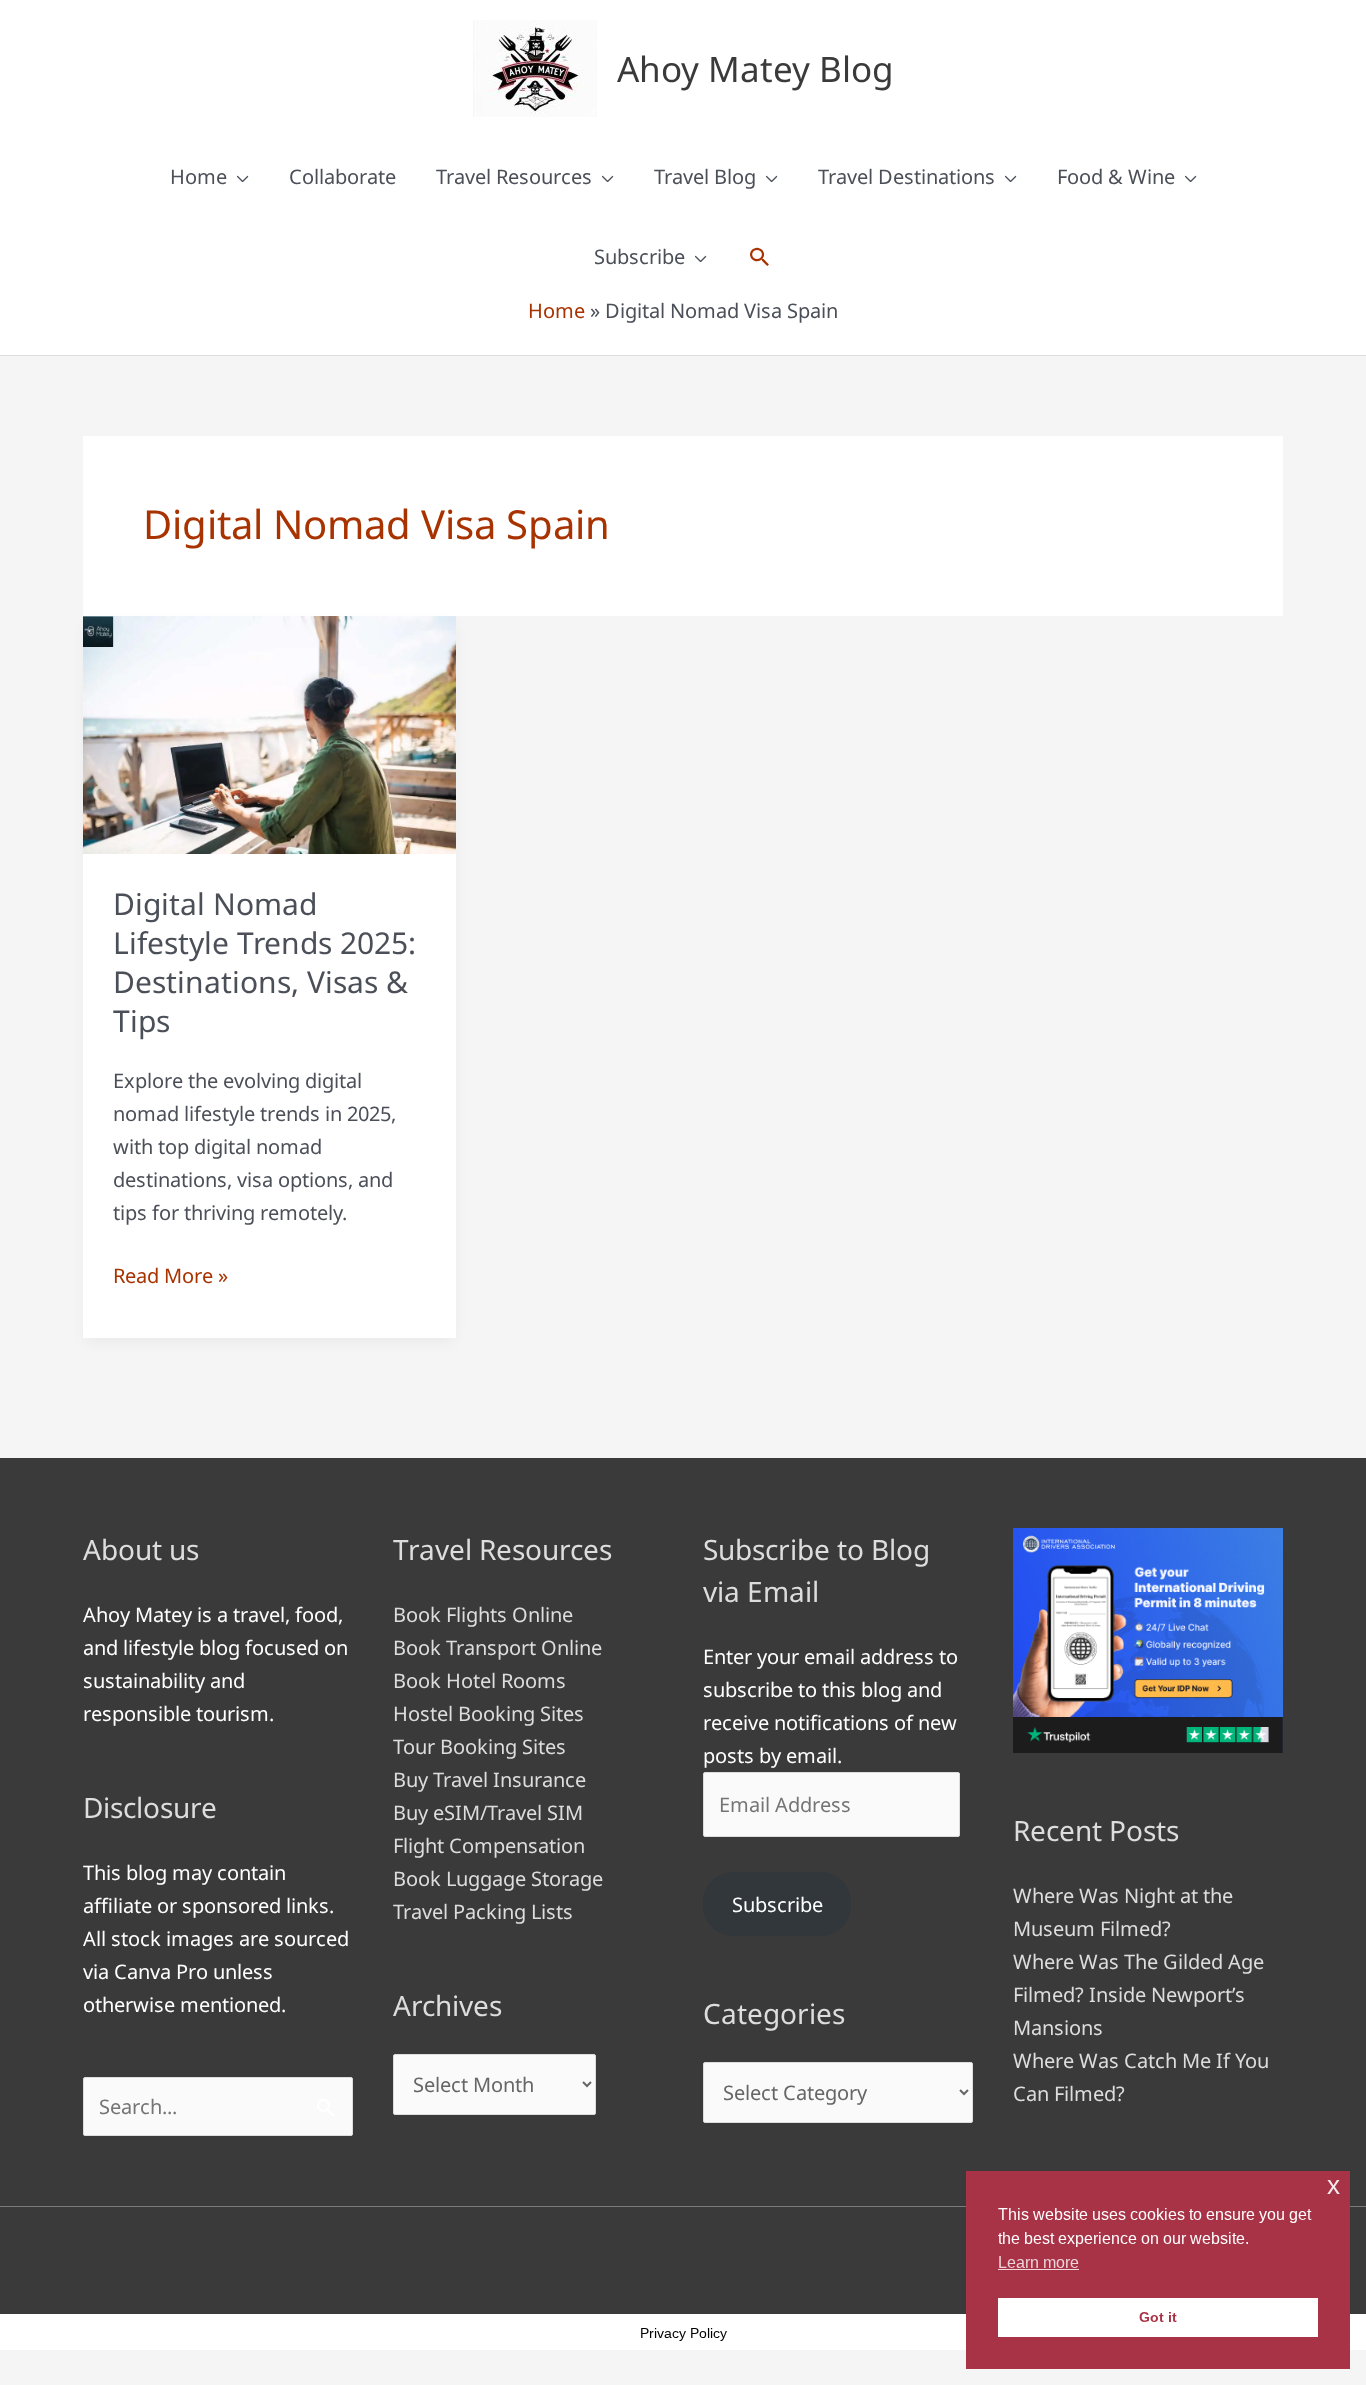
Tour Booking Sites (479, 1746)
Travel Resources (514, 176)
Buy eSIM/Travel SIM (488, 1812)
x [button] (1333, 2185)
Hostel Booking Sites (488, 1713)
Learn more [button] (1038, 2262)
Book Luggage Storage (498, 1878)
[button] (760, 257)
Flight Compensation (489, 1845)
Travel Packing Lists (483, 1911)
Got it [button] (1158, 2317)
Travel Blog (705, 176)
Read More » (170, 1276)
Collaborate (342, 176)
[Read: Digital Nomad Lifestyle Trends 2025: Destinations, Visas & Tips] (269, 732)
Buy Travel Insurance (489, 1779)
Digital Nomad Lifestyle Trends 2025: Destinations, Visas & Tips (264, 962)
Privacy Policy (683, 2333)
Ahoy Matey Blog (755, 68)
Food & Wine (1116, 176)
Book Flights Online (483, 1614)
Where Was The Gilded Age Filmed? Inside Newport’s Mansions (1138, 1994)
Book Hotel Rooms (479, 1680)
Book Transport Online (497, 1647)
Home (198, 176)
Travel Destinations (906, 176)
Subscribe (639, 256)
